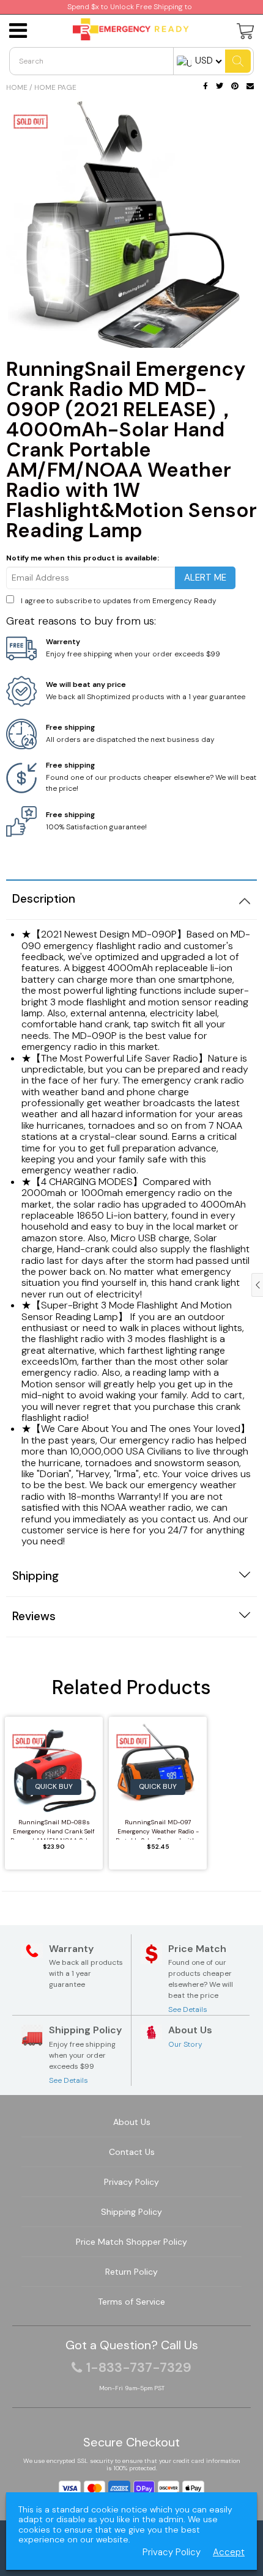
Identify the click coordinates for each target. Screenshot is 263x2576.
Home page (55, 87)
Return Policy (131, 2272)
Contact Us (132, 2152)
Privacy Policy (131, 2182)
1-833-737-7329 (139, 2368)
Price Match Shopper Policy (131, 2242)
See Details (188, 2009)
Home (17, 87)
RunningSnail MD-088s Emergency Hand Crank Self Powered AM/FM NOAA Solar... (54, 1829)
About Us (132, 2122)
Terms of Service (131, 2302)
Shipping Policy (131, 2212)
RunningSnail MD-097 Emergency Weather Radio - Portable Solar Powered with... (158, 1829)
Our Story (185, 2044)
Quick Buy (54, 1786)
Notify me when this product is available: (83, 558)
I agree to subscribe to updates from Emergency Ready (119, 601)
